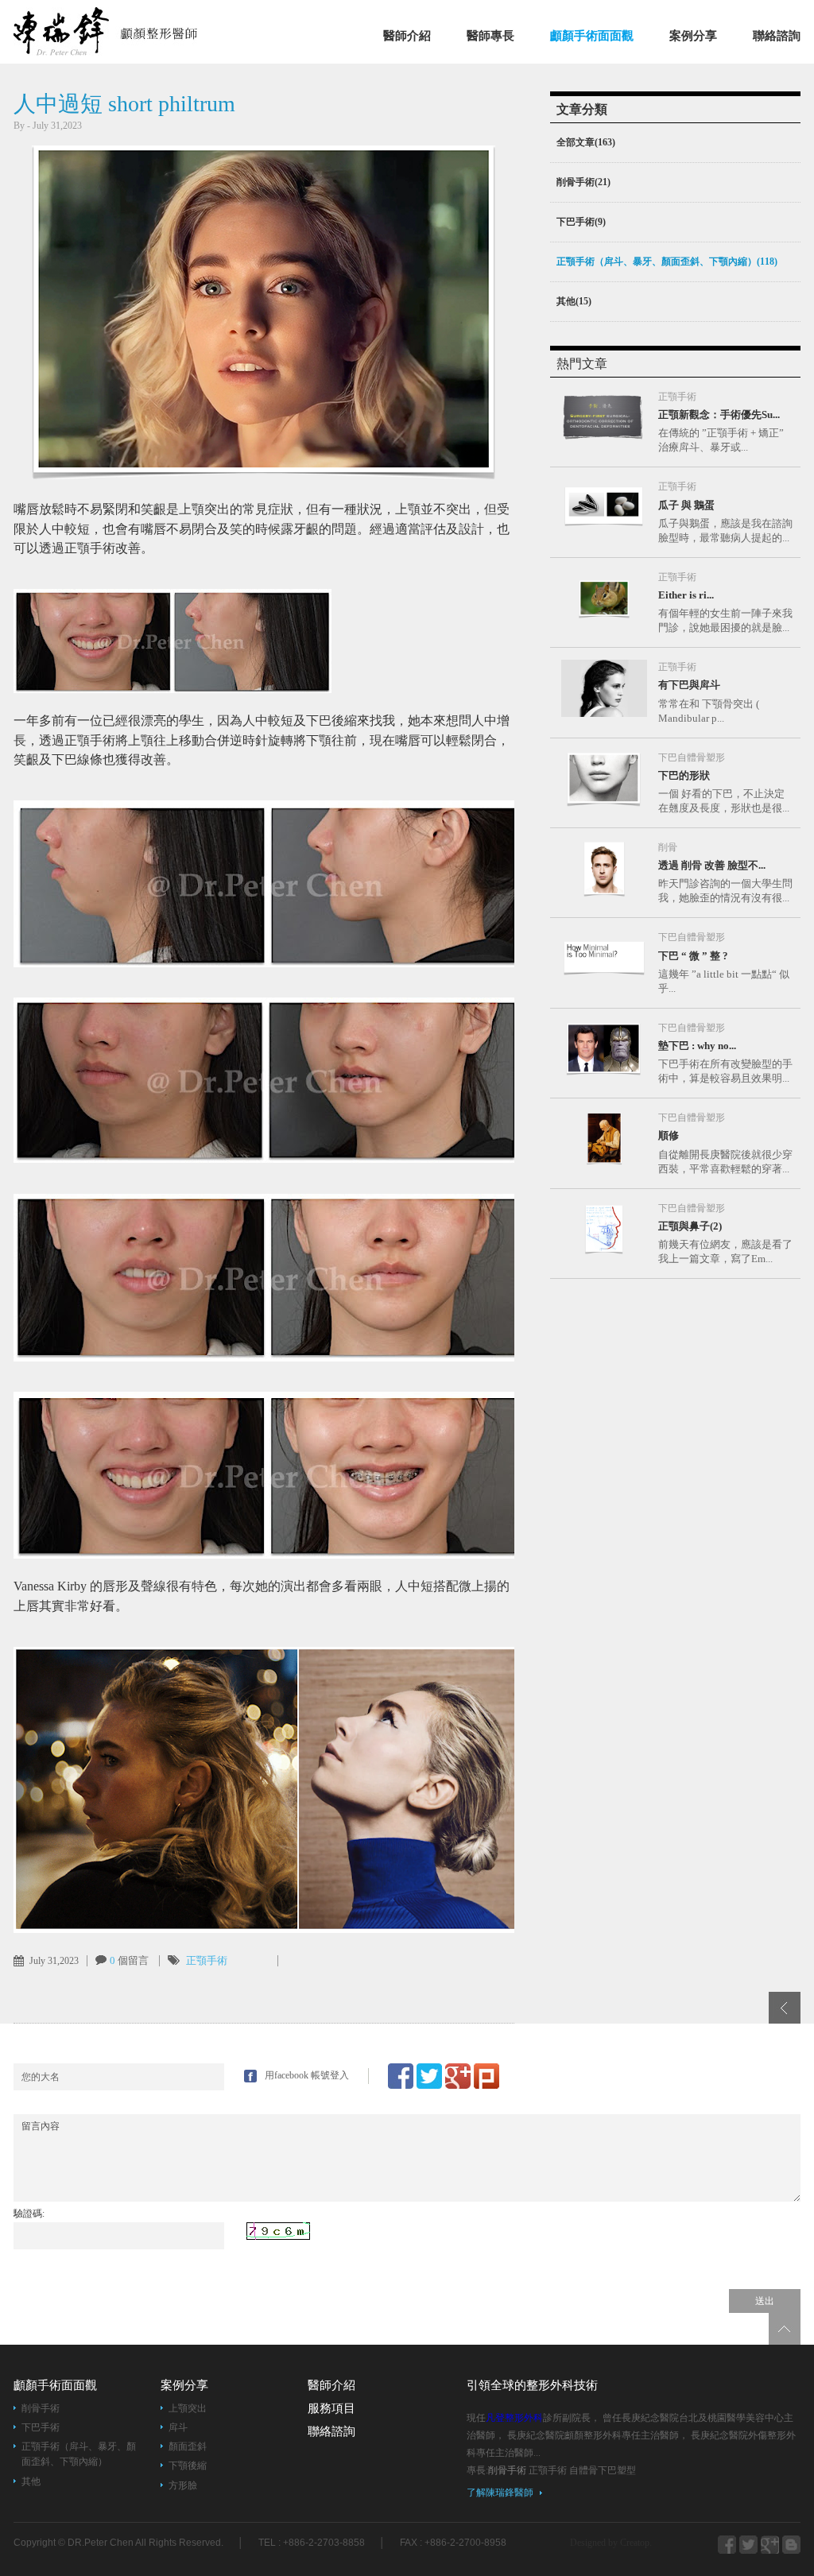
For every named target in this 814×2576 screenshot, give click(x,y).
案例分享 (693, 36)
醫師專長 (490, 36)
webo (770, 2545)
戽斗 (178, 2427)
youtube (791, 2545)
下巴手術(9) (581, 222)
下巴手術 (41, 2427)
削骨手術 (41, 2408)
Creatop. (636, 2543)
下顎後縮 (188, 2466)
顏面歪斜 (188, 2446)
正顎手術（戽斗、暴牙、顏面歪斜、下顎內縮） (79, 2454)
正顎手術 (207, 1960)
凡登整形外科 (126, 31)
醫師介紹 (407, 36)
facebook (727, 2545)
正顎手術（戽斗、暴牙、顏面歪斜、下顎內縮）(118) (667, 261)
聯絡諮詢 (777, 36)
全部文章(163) (586, 142)
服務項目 (331, 2408)
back (785, 2008)
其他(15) (574, 301)
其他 (31, 2481)
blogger (748, 2545)
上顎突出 (188, 2408)
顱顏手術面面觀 (592, 36)
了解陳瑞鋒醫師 (500, 2493)
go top (785, 2329)
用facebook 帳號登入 (307, 2075)
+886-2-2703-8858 (324, 2543)
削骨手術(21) (583, 182)
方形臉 (183, 2485)
